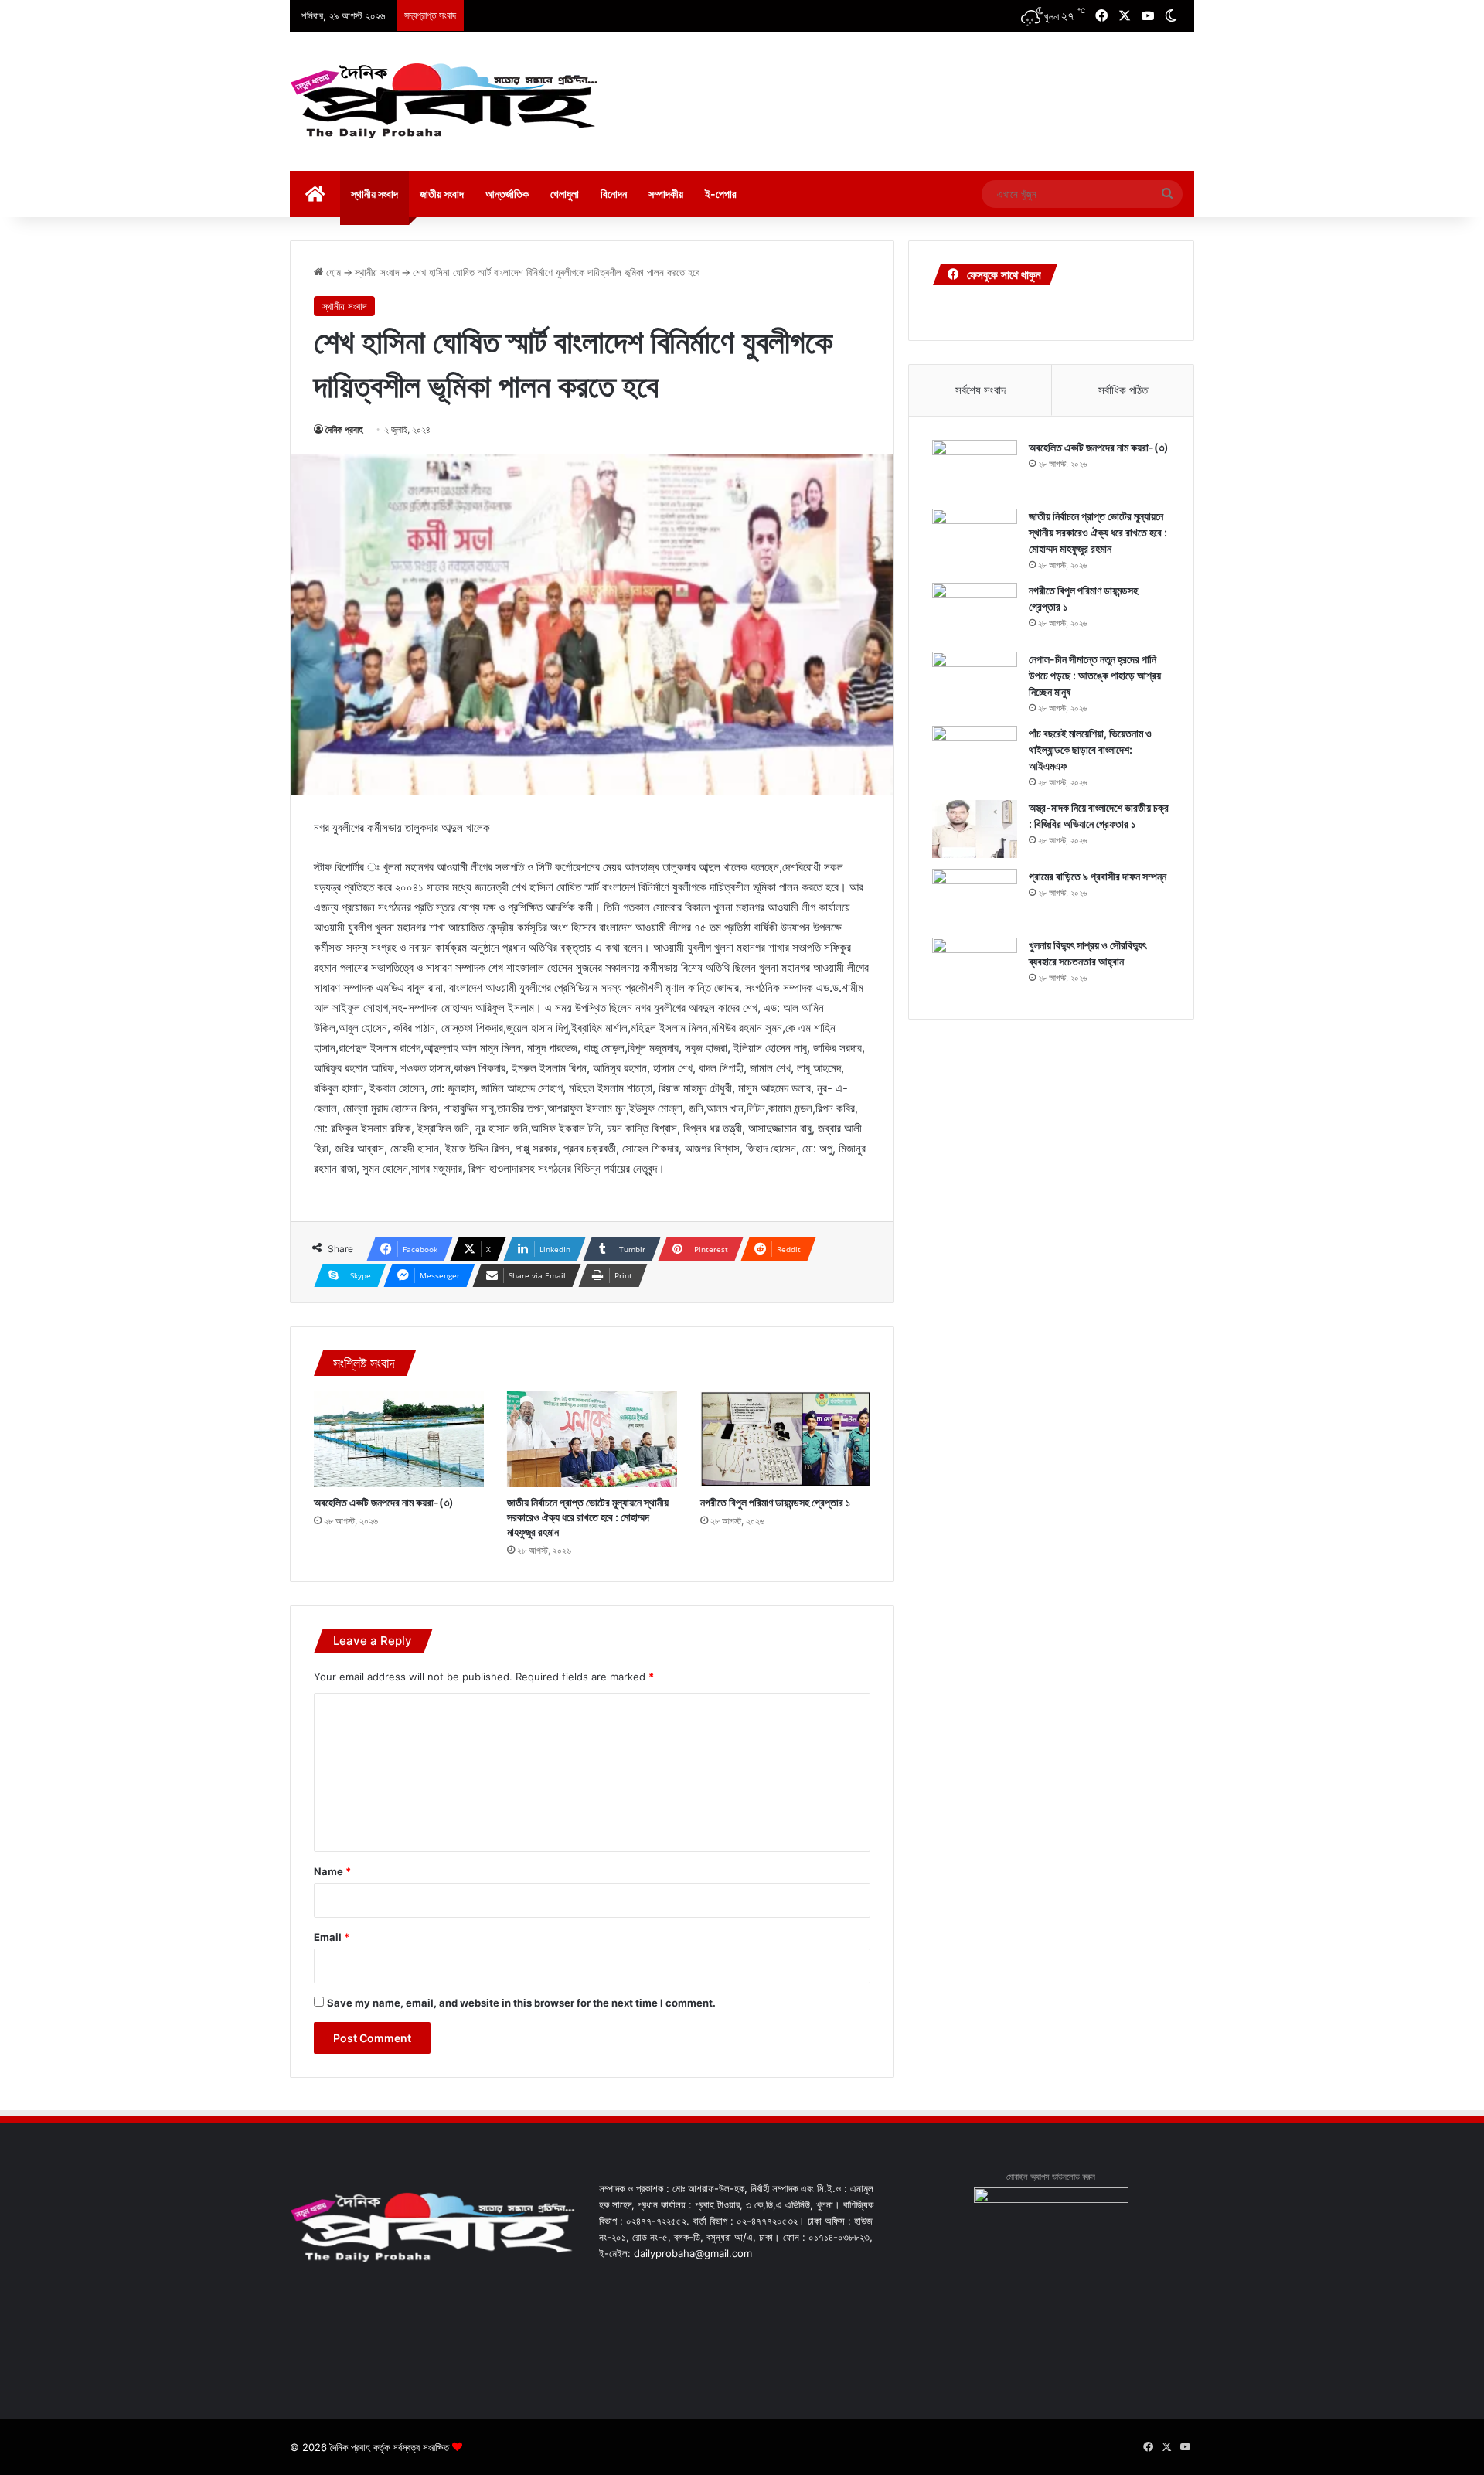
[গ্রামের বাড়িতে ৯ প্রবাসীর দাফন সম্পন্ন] (975, 898)
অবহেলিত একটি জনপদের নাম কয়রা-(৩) (384, 1502)
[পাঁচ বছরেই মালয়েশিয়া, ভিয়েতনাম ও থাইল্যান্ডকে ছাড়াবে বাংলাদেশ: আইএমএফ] (975, 755)
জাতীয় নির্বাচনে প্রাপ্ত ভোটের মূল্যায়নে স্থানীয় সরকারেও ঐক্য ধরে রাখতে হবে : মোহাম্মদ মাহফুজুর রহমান (588, 1517)
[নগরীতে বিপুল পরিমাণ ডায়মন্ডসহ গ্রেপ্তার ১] (785, 1439)
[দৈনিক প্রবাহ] (444, 101)
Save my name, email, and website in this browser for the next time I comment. (521, 2003)
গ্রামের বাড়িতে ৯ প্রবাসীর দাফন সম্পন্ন (1098, 876)
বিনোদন (614, 194)
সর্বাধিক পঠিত (1123, 390)
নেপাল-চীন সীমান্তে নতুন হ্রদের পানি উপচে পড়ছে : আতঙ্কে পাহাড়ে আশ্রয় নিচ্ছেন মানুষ (1095, 675)
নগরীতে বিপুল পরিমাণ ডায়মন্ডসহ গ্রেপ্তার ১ (775, 1502)
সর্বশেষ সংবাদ (980, 390)
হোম (332, 272)
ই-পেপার (721, 194)
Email (332, 1937)
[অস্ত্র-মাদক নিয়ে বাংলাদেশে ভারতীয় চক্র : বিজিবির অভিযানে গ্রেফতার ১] (975, 829)
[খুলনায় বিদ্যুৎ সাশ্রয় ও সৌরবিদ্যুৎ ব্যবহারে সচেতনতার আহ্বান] (975, 967)
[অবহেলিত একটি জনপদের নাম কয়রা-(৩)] (399, 1439)
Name (332, 1871)
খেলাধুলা (565, 194)
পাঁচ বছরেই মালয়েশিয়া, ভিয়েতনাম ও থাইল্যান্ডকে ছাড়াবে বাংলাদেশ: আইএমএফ (1090, 749)
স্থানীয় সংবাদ (374, 194)
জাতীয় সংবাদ (442, 194)
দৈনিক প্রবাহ (344, 429)
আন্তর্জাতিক (507, 194)
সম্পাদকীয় (666, 194)
